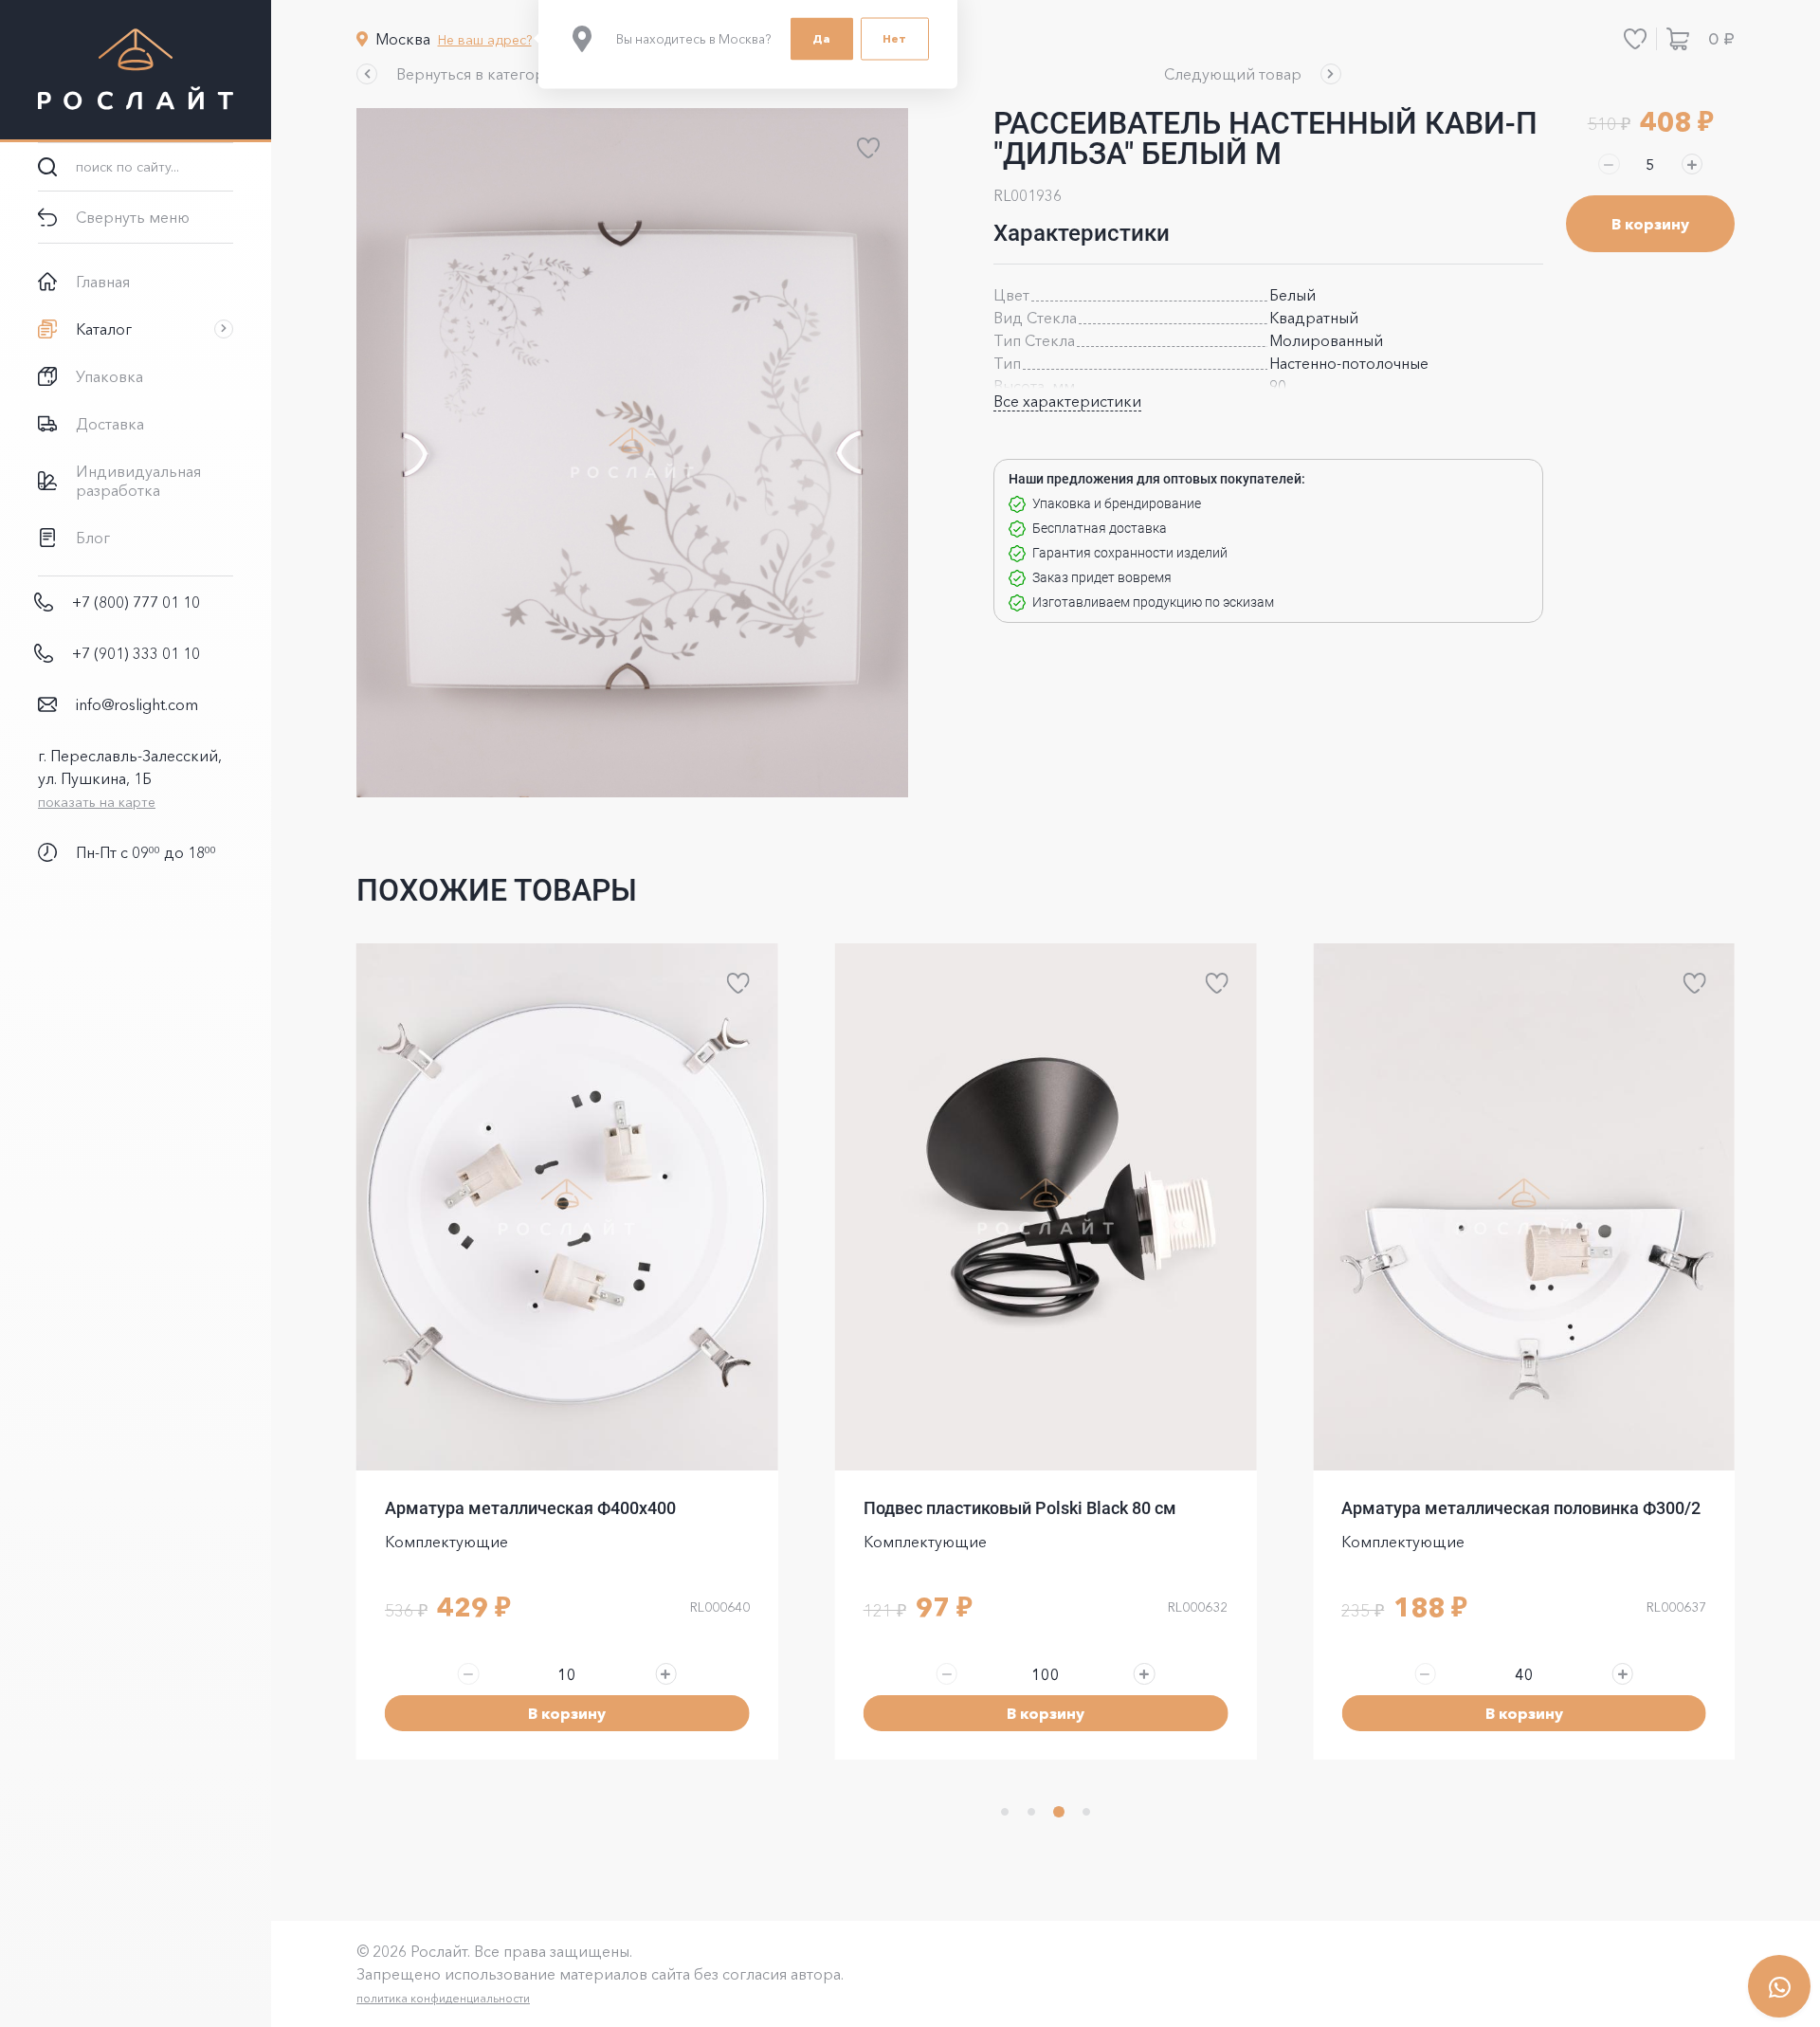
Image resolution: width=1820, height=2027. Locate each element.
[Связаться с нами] (1779, 1986)
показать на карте (97, 802)
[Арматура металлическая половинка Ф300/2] (1524, 1207)
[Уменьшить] (1609, 164)
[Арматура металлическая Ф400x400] (567, 1207)
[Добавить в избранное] (868, 148)
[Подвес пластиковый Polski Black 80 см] (1046, 1207)
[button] (462, 74)
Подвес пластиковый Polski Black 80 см (1020, 1508)
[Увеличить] (1692, 164)
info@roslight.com (137, 704)
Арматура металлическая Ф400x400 (530, 1508)
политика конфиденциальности (443, 1998)
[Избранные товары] (1635, 39)
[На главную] (136, 71)
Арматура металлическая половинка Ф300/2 (1521, 1508)
